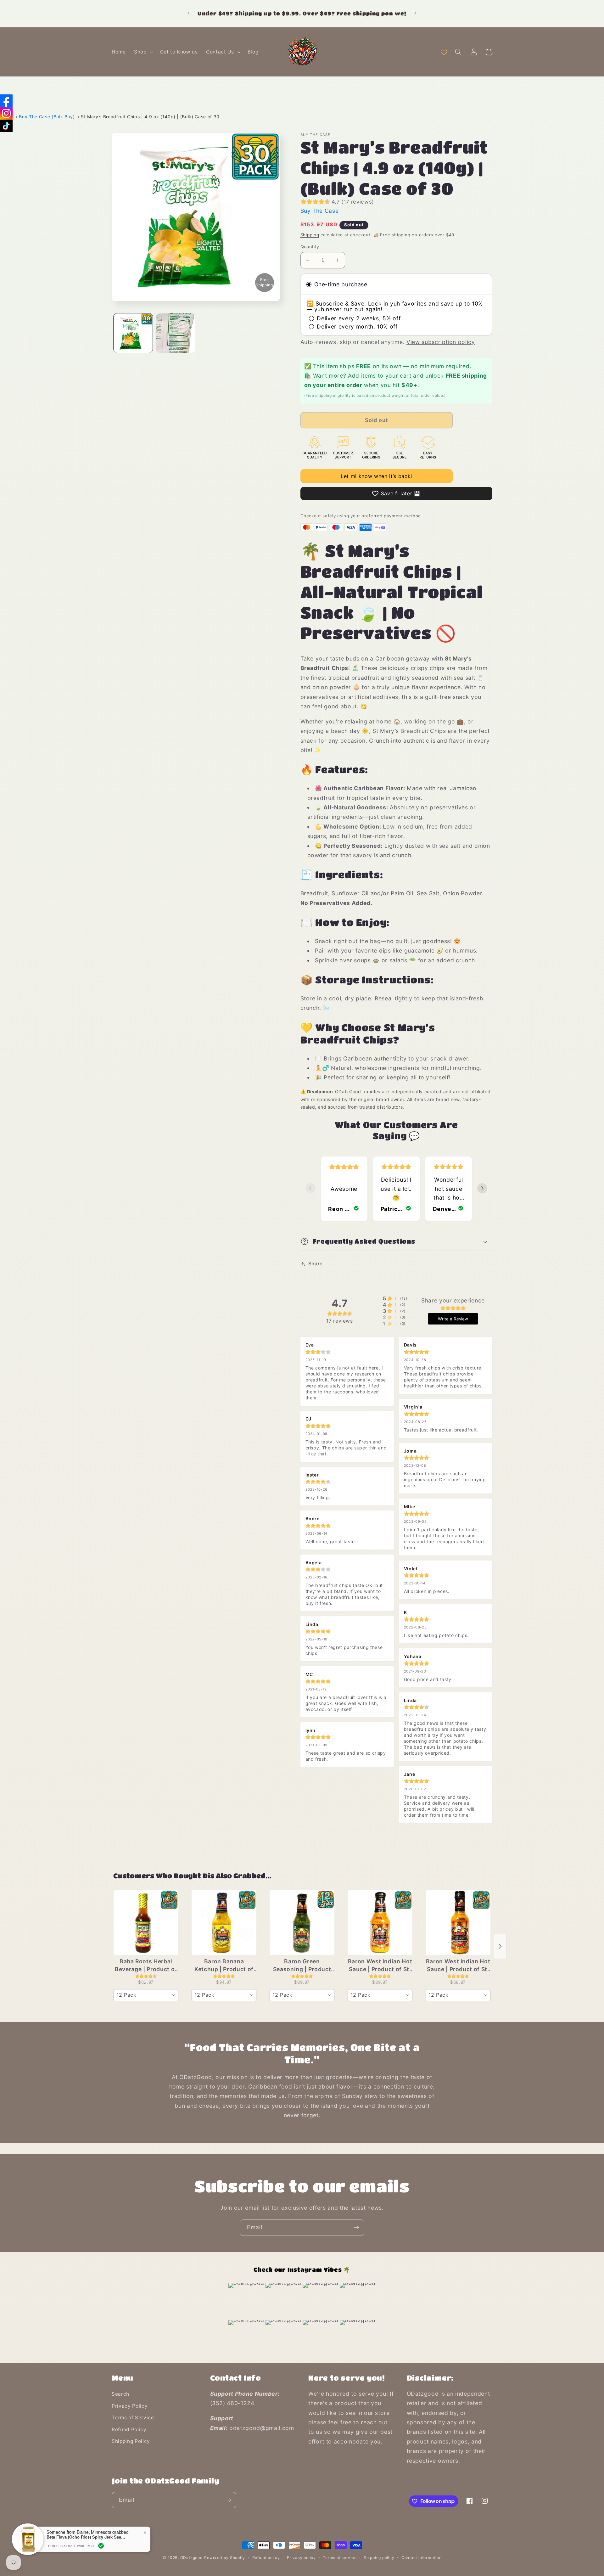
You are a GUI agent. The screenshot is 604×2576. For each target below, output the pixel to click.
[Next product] (500, 1946)
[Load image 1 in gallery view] (133, 333)
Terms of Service (133, 2418)
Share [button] (316, 1264)
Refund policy (266, 2558)
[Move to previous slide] (310, 1189)
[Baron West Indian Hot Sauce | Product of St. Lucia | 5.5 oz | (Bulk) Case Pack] (458, 1923)
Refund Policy (129, 2430)
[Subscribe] (356, 2228)
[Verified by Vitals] (101, 2546)
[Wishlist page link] (444, 52)
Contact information (422, 2558)
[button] (143, 52)
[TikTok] (6, 126)
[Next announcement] (416, 14)
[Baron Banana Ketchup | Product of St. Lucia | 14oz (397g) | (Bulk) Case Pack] (224, 1923)
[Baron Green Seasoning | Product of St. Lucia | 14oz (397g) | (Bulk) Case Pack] (302, 1923)
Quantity (310, 247)
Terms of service (340, 2558)
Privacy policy (301, 2558)
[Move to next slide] (482, 1189)
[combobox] (146, 1995)
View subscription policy (441, 342)
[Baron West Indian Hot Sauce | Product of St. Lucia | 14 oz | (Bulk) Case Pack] (380, 1923)
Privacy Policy (130, 2406)
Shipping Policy (131, 2441)
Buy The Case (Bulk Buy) (47, 117)
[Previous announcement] (188, 14)
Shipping (310, 235)
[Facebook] (6, 101)
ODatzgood (192, 2558)
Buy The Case (320, 211)
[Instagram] (6, 113)
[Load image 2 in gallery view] (176, 333)
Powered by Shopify (225, 2558)
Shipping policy (379, 2558)
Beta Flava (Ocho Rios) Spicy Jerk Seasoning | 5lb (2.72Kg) (86, 2537)
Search (120, 2394)
